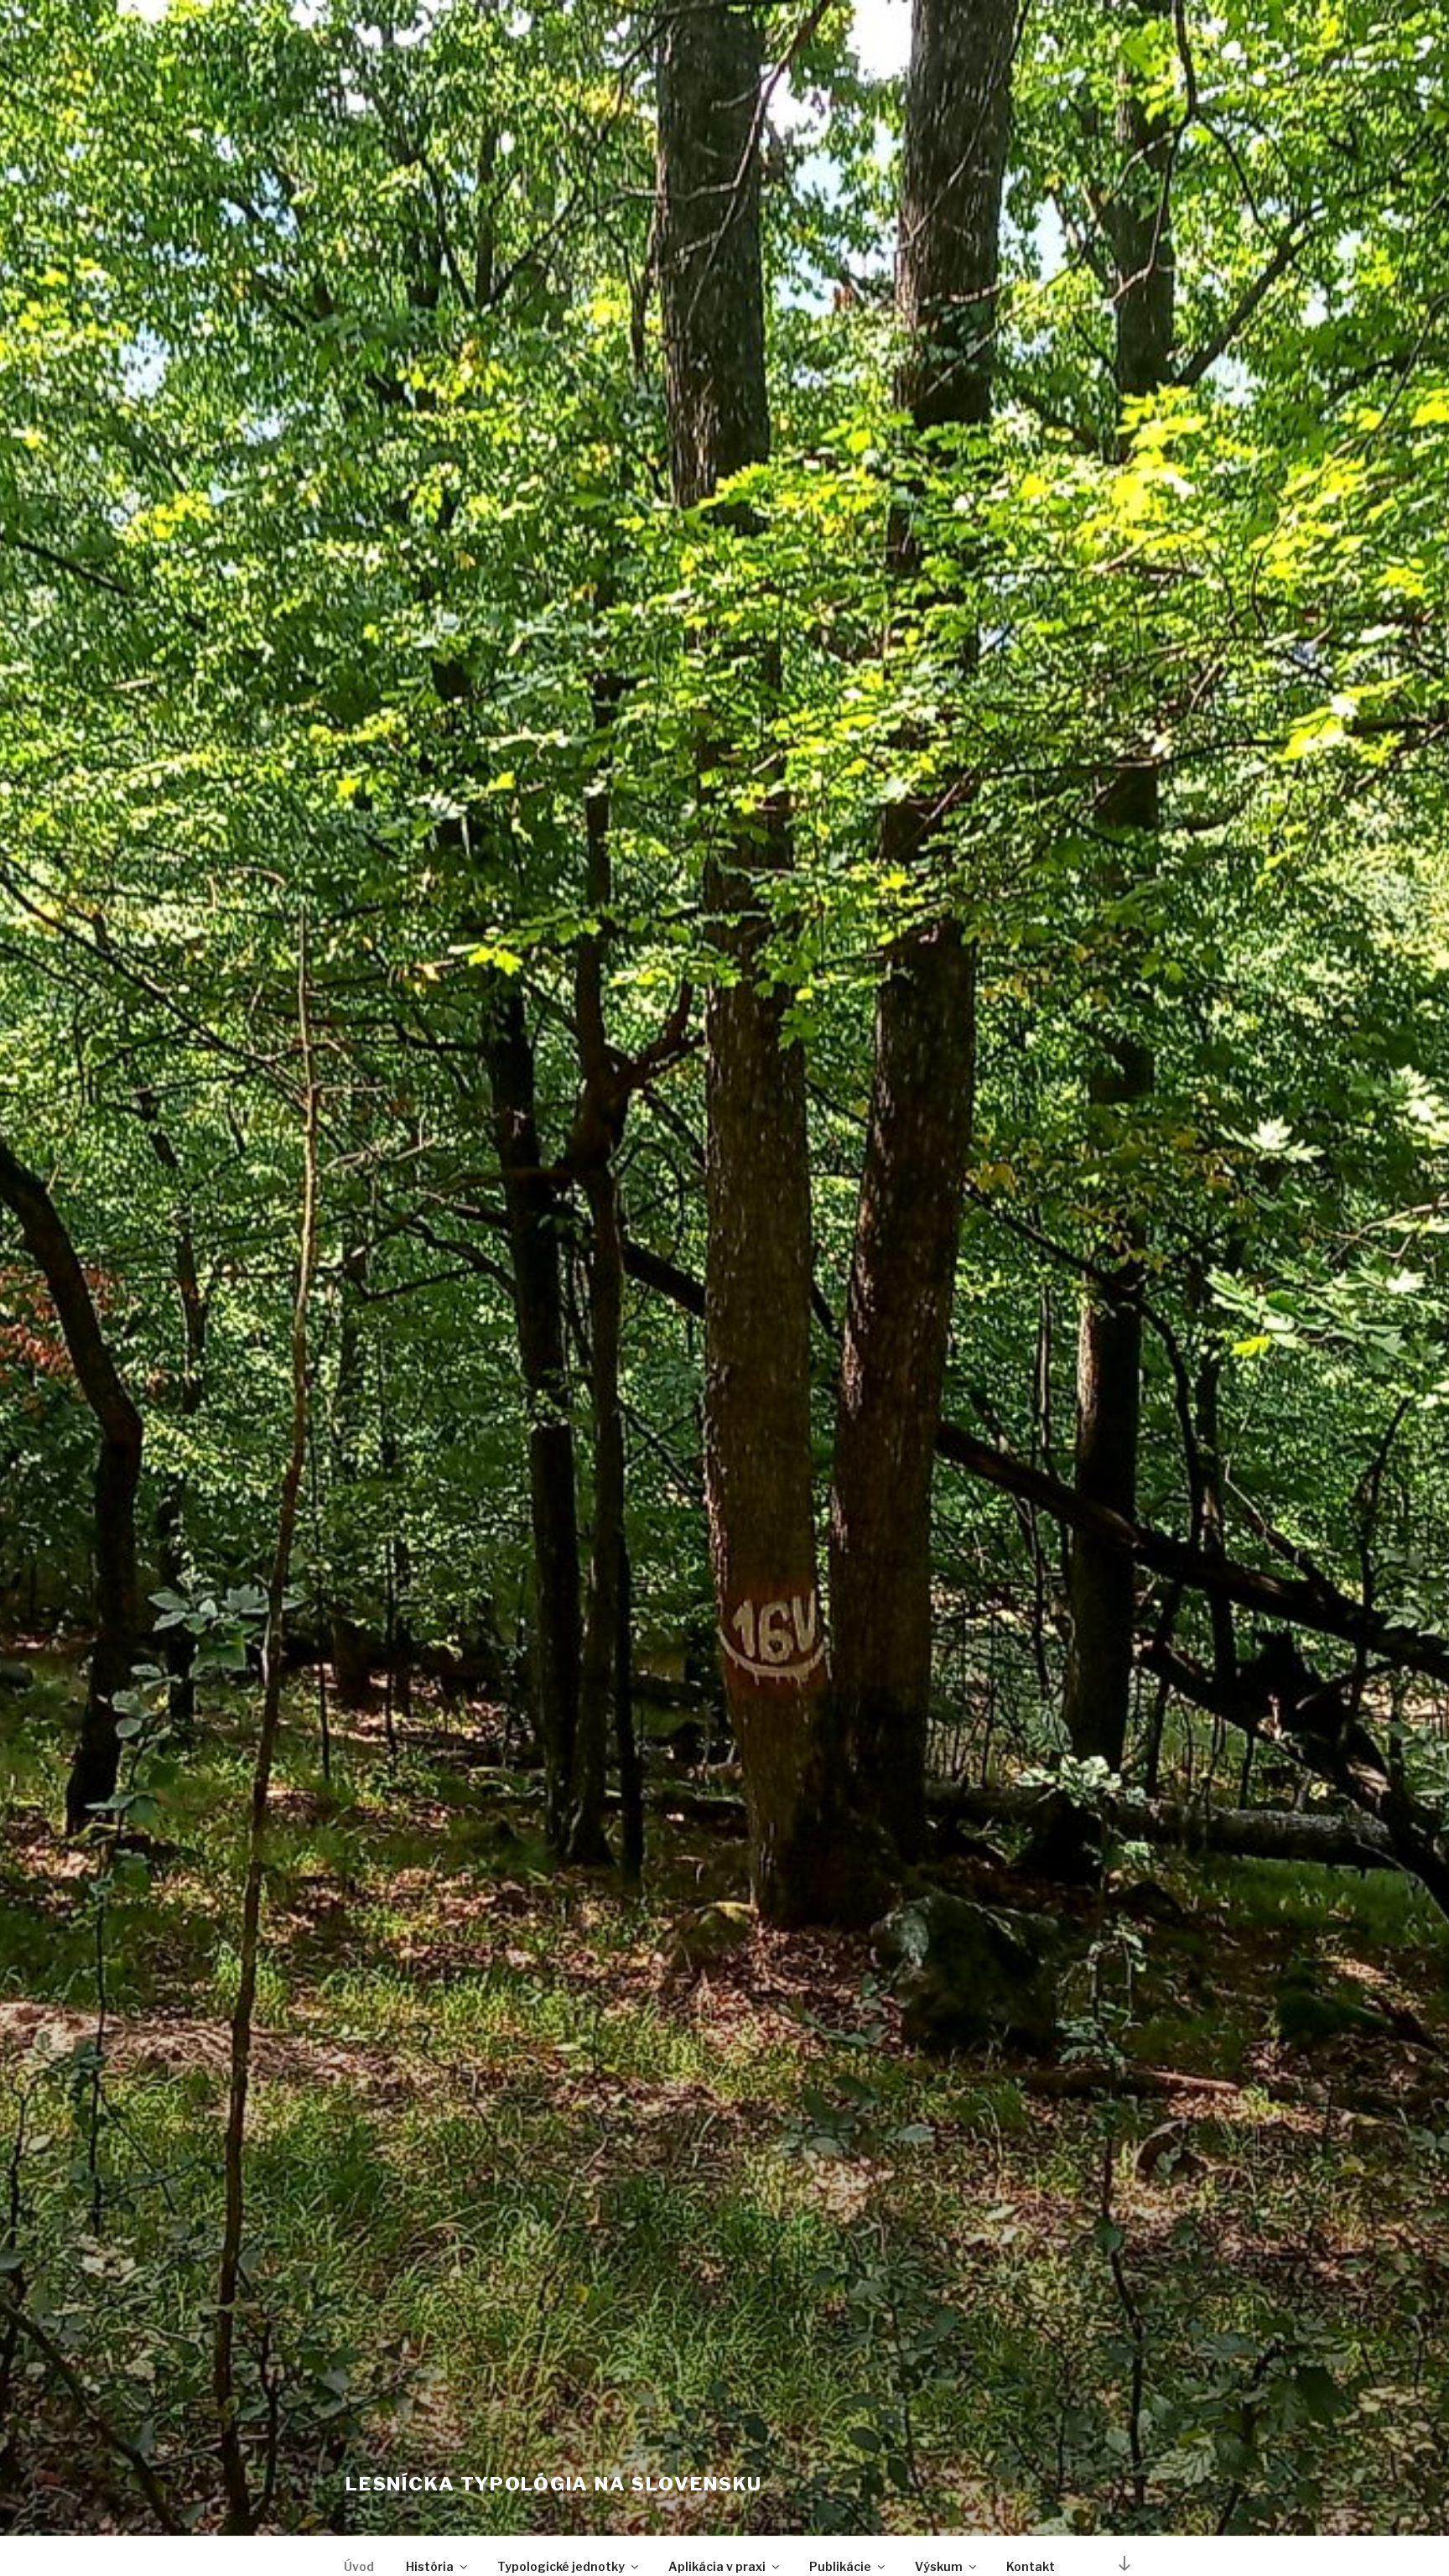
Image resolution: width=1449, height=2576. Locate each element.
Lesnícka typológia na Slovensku (554, 2484)
